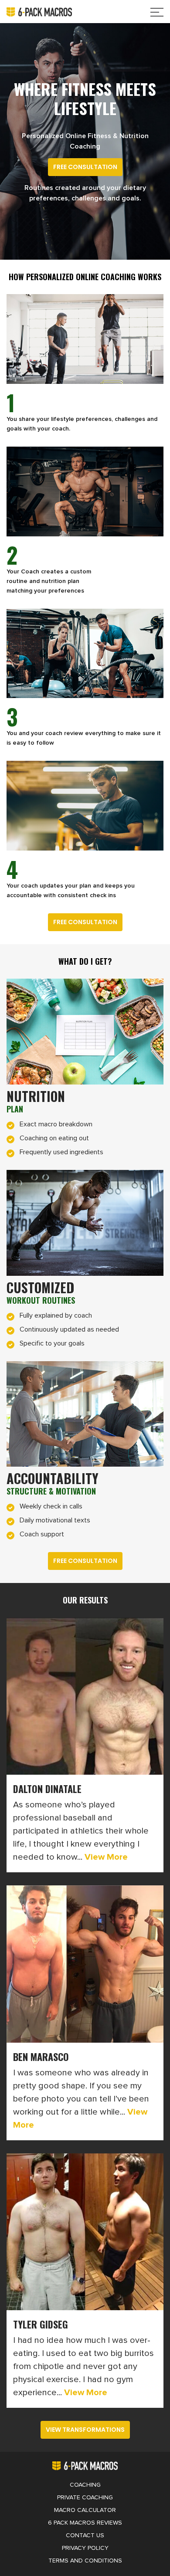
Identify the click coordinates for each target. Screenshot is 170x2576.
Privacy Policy (85, 2548)
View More (105, 1857)
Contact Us (85, 2535)
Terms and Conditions (85, 2561)
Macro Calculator (85, 2510)
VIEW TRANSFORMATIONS (85, 2430)
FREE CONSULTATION (85, 167)
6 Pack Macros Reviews (85, 2523)
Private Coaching (85, 2498)
